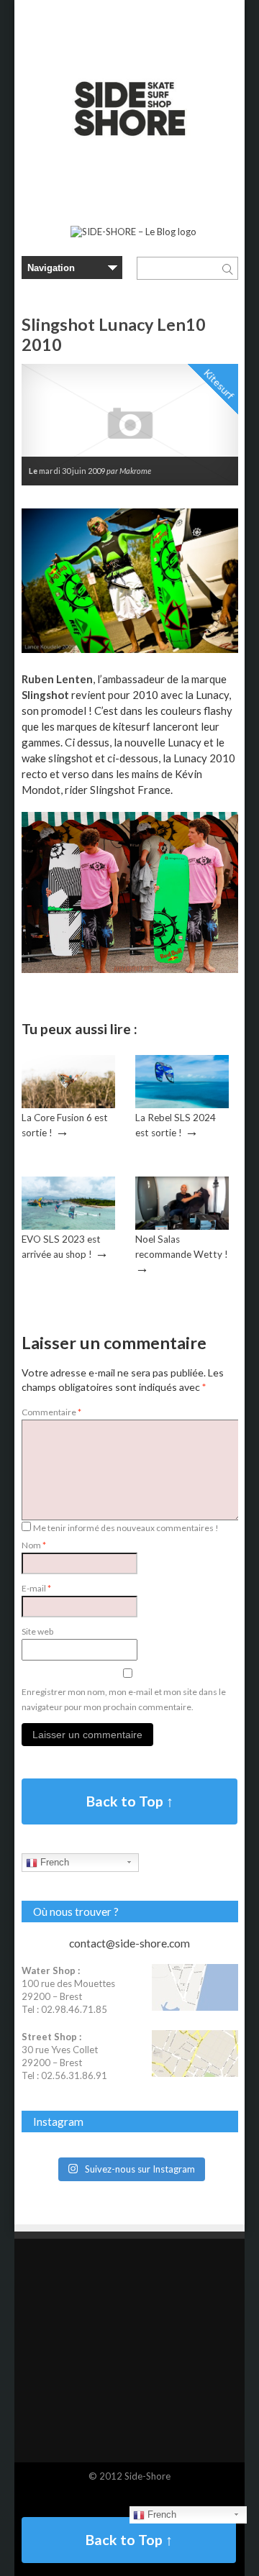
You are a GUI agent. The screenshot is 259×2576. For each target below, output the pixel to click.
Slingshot (45, 695)
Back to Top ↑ (130, 1801)
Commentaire (51, 1412)
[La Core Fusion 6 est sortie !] (68, 1105)
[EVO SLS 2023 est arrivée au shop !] (68, 1226)
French (53, 1862)
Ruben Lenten (57, 679)
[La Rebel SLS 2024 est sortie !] (182, 1105)
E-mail (36, 1588)
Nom (34, 1545)
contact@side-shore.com (129, 1943)
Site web (37, 1631)
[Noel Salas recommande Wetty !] (182, 1226)
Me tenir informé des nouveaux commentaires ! (126, 1528)
